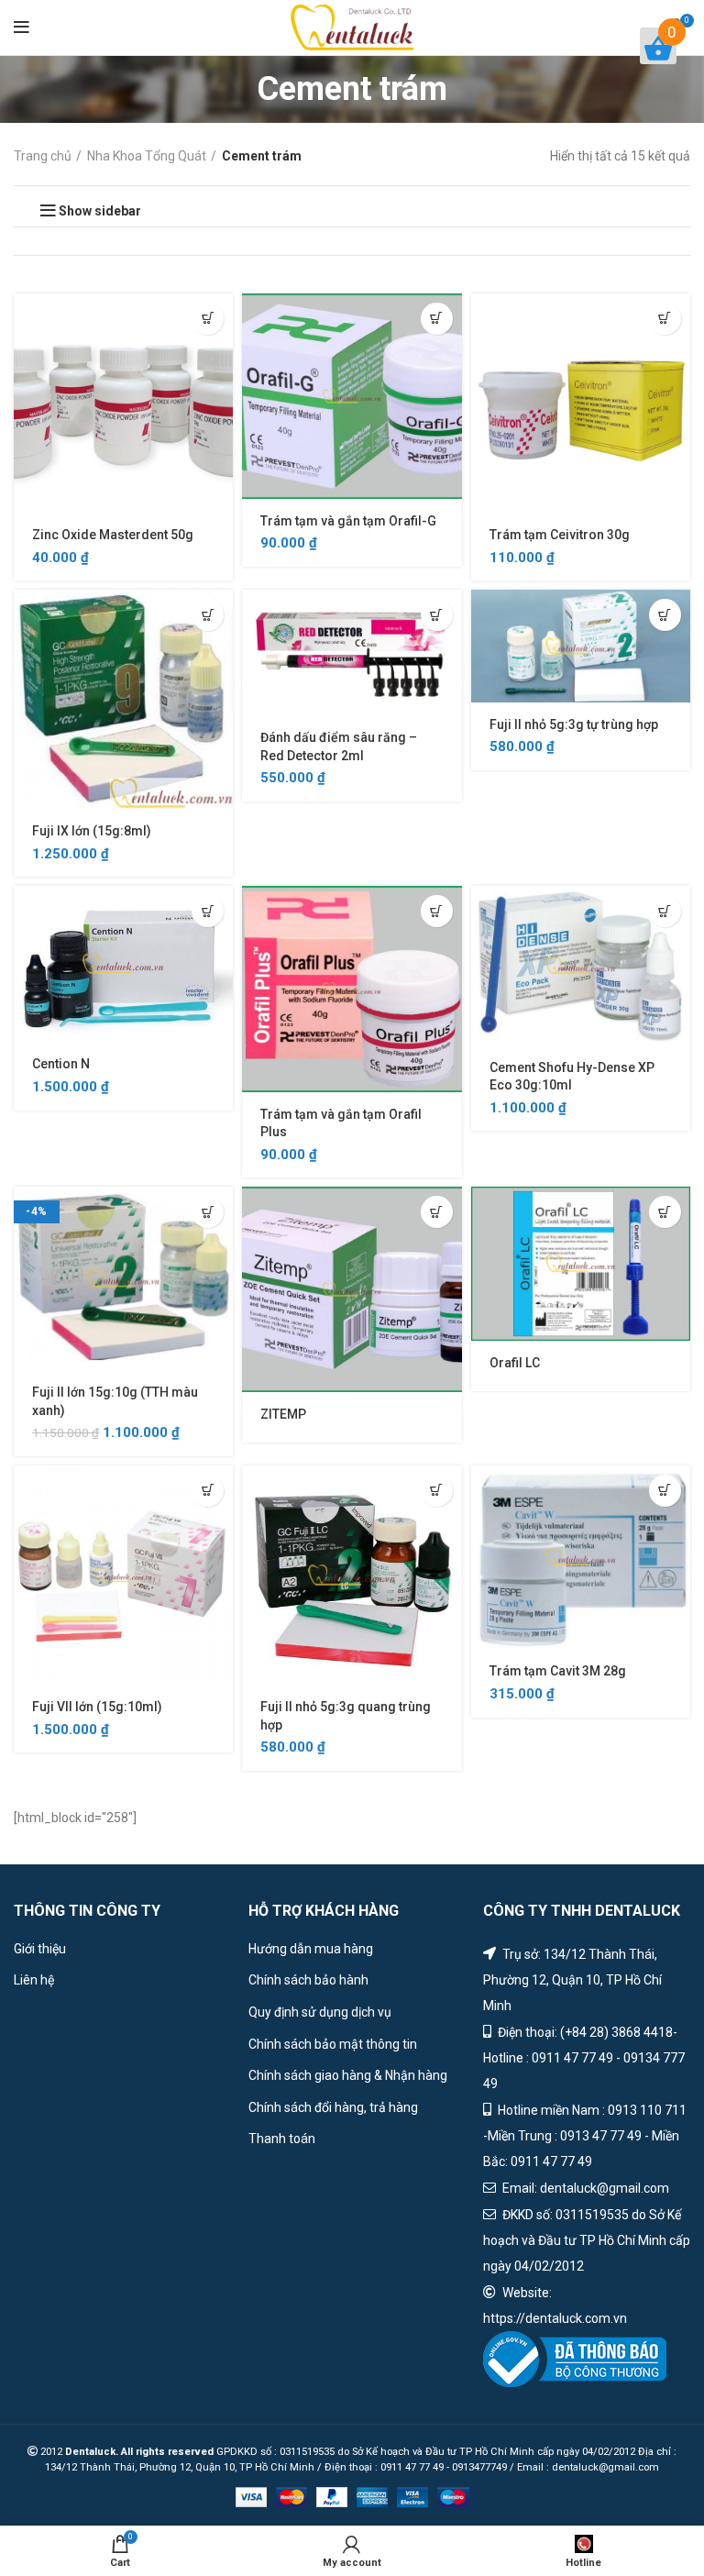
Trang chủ (43, 156)
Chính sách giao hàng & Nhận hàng (348, 2075)
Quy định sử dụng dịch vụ (320, 2012)
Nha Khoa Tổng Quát (147, 156)
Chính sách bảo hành (308, 1980)
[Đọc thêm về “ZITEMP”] (437, 1212)
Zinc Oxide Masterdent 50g (113, 535)
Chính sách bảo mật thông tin (333, 2044)
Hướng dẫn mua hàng (311, 1949)
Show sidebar (100, 211)
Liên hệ (34, 1980)
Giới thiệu (40, 1949)
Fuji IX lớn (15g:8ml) (92, 831)
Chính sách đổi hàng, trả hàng (333, 2107)
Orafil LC (515, 1363)
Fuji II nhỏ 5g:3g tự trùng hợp (574, 724)
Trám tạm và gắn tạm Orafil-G (348, 521)
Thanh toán (282, 2139)
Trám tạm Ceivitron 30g (560, 535)
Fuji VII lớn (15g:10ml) (97, 1707)
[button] (208, 319)
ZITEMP (283, 1414)
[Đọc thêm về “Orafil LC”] (665, 1212)
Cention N (61, 1064)
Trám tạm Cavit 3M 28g (558, 1671)
